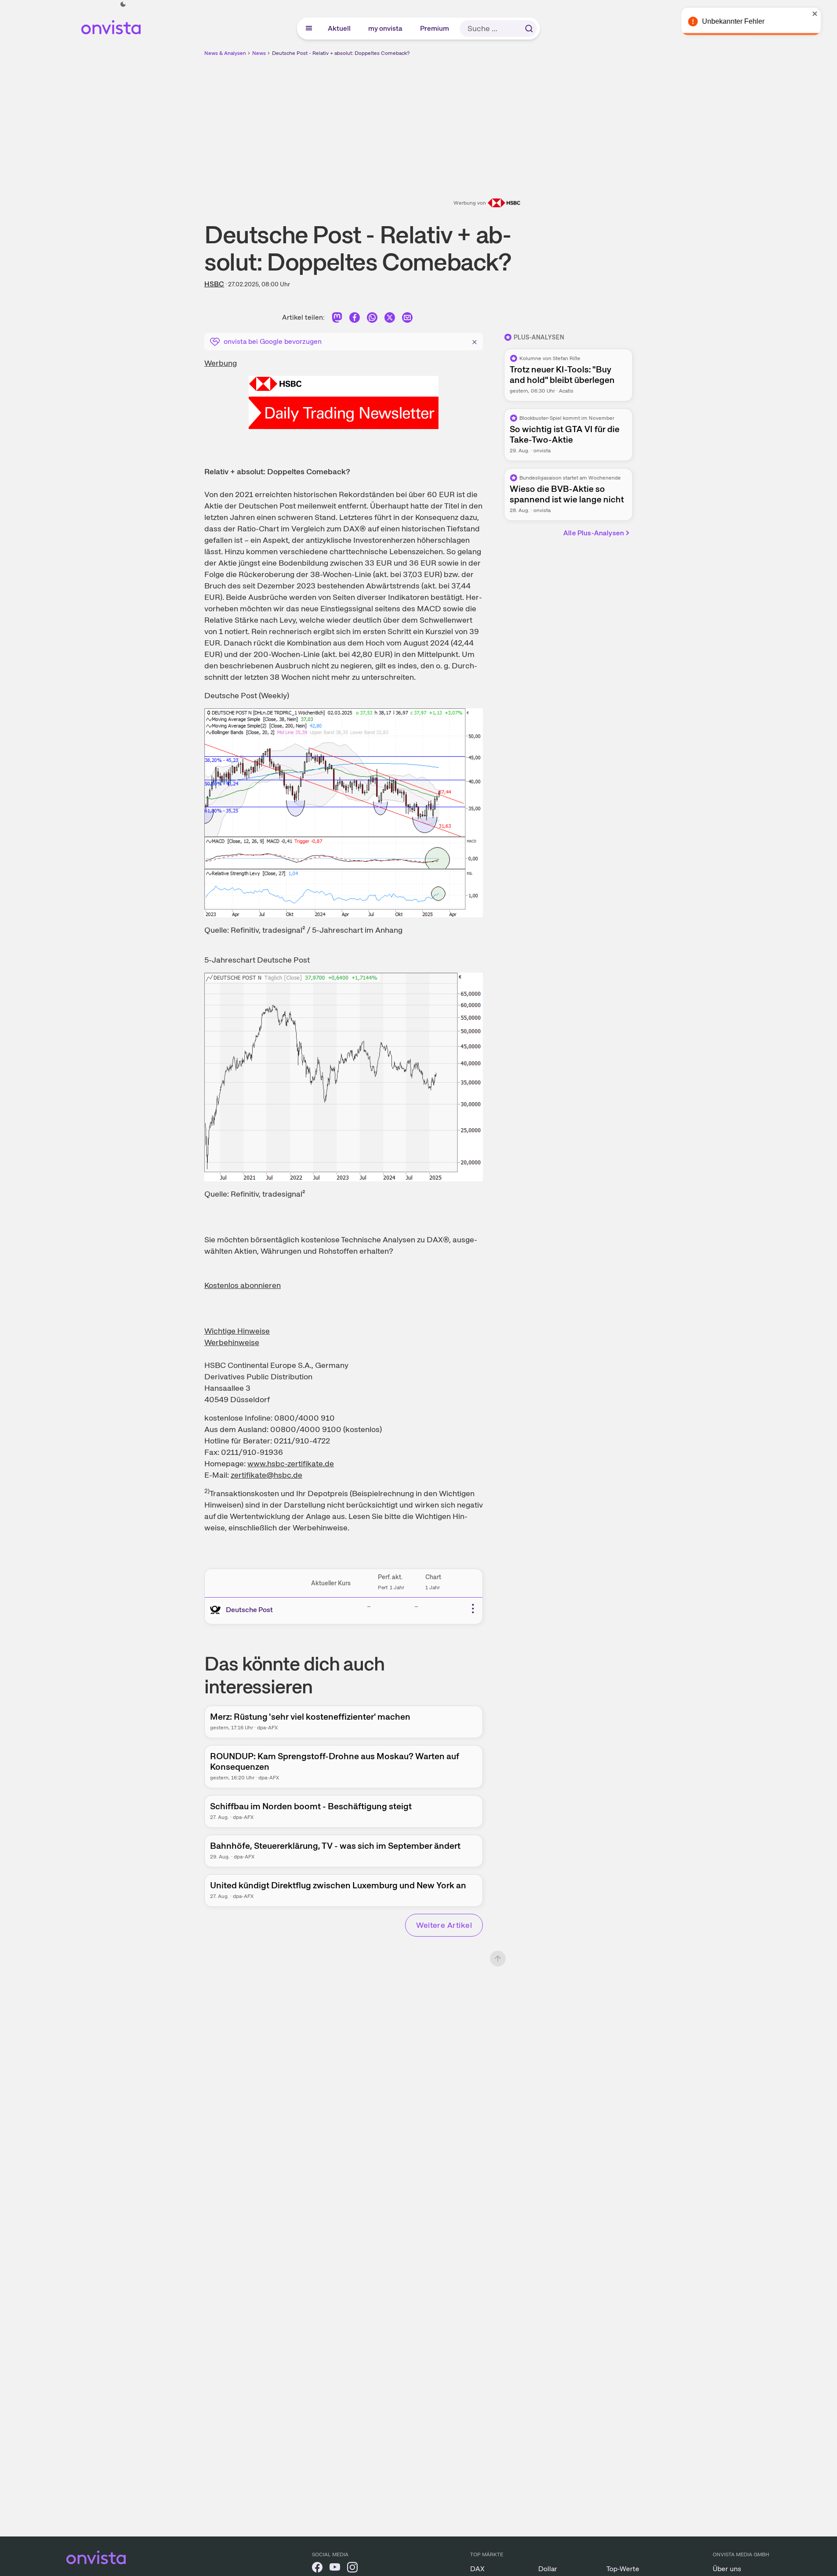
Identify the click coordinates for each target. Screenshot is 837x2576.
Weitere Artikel (444, 1925)
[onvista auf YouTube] (335, 2569)
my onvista (386, 28)
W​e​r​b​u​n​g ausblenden (495, 119)
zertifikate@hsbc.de (266, 1475)
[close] (824, 14)
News (259, 53)
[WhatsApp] (372, 319)
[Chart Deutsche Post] (344, 813)
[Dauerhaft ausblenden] (475, 341)
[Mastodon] (337, 319)
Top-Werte (623, 2569)
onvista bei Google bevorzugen (273, 341)
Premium (435, 28)
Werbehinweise (232, 1342)
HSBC (214, 284)
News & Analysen (225, 53)
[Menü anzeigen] (309, 29)
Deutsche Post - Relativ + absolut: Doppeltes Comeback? (341, 53)
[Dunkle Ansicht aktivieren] (123, 4)
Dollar (548, 2569)
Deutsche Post (249, 1610)
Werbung (221, 363)
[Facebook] (355, 319)
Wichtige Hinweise (237, 1331)
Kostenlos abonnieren (243, 1285)
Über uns (727, 2569)
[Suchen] (529, 29)
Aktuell (340, 28)
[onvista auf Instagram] (352, 2569)
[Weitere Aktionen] (473, 1609)
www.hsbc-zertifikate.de (291, 1463)
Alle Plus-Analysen (594, 533)
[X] (390, 319)
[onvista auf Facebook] (317, 2569)
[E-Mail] (407, 319)
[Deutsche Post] (217, 1610)
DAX (477, 2569)
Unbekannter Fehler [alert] (742, 21)
